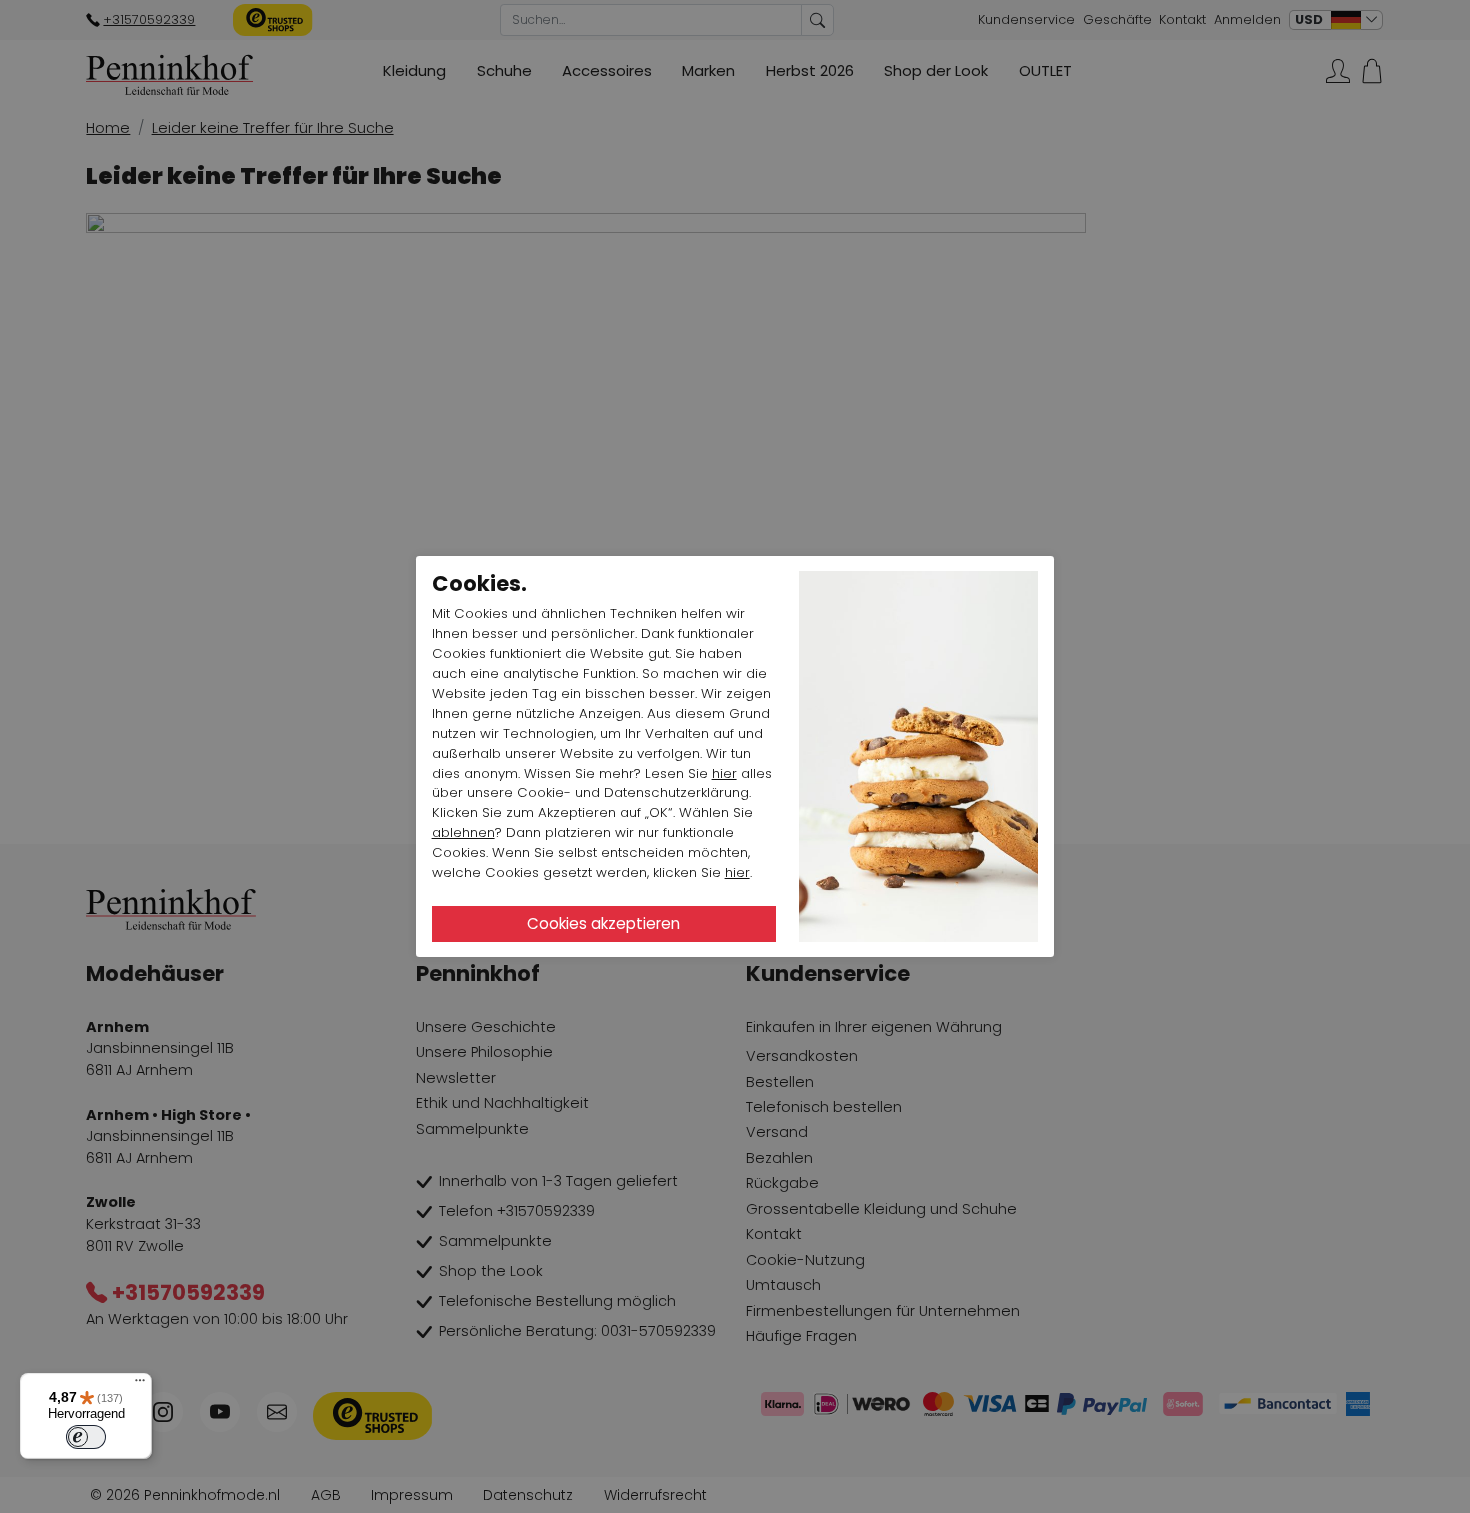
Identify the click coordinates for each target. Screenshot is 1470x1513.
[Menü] (140, 1385)
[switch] (86, 1437)
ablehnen (463, 832)
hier (724, 773)
